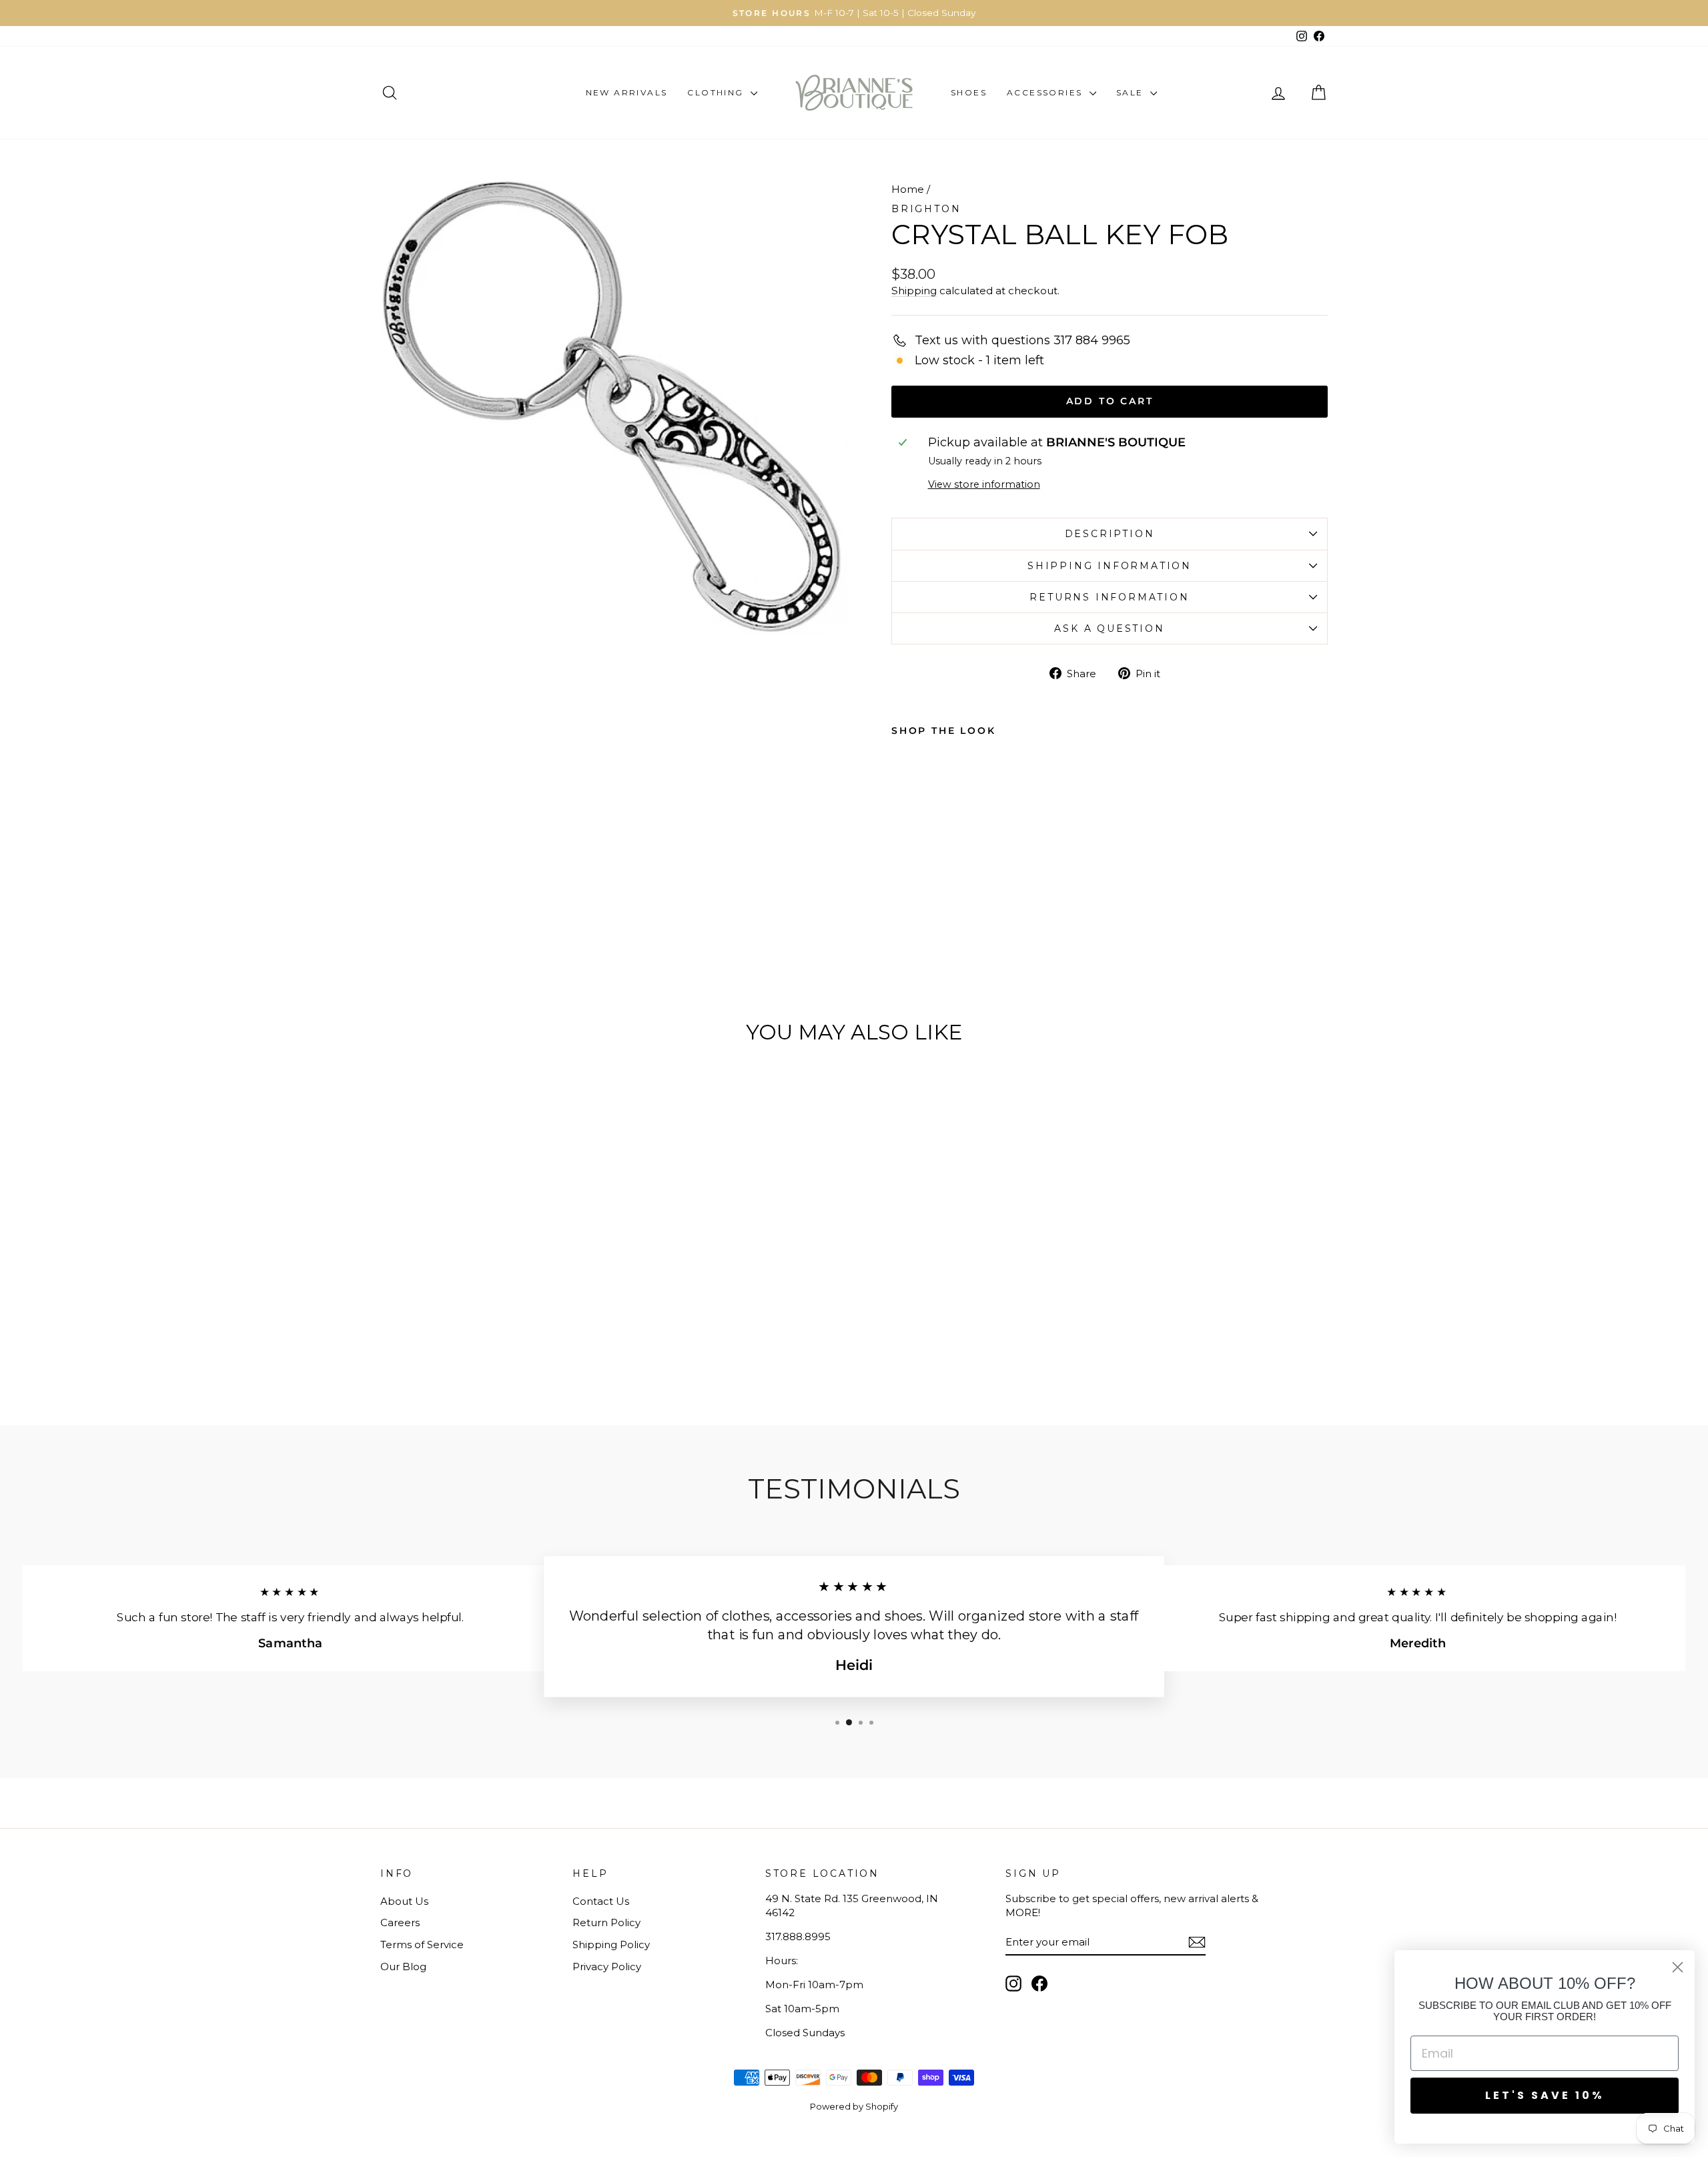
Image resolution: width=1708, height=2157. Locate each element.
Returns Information (1109, 597)
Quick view (493, 1288)
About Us (404, 1901)
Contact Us (601, 1901)
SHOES (969, 92)
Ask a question (1109, 628)
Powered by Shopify (854, 2106)
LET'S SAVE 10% (1545, 2095)
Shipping (914, 291)
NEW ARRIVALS (627, 92)
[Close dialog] (1678, 1967)
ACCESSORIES (1046, 92)
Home (908, 189)
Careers (400, 1922)
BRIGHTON (926, 209)
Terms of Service (422, 1945)
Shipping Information (1110, 566)
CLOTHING (717, 92)
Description (1110, 534)
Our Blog (403, 1967)
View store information (984, 484)
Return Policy (606, 1922)
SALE (1132, 92)
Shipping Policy (611, 1945)
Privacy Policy (607, 1967)
